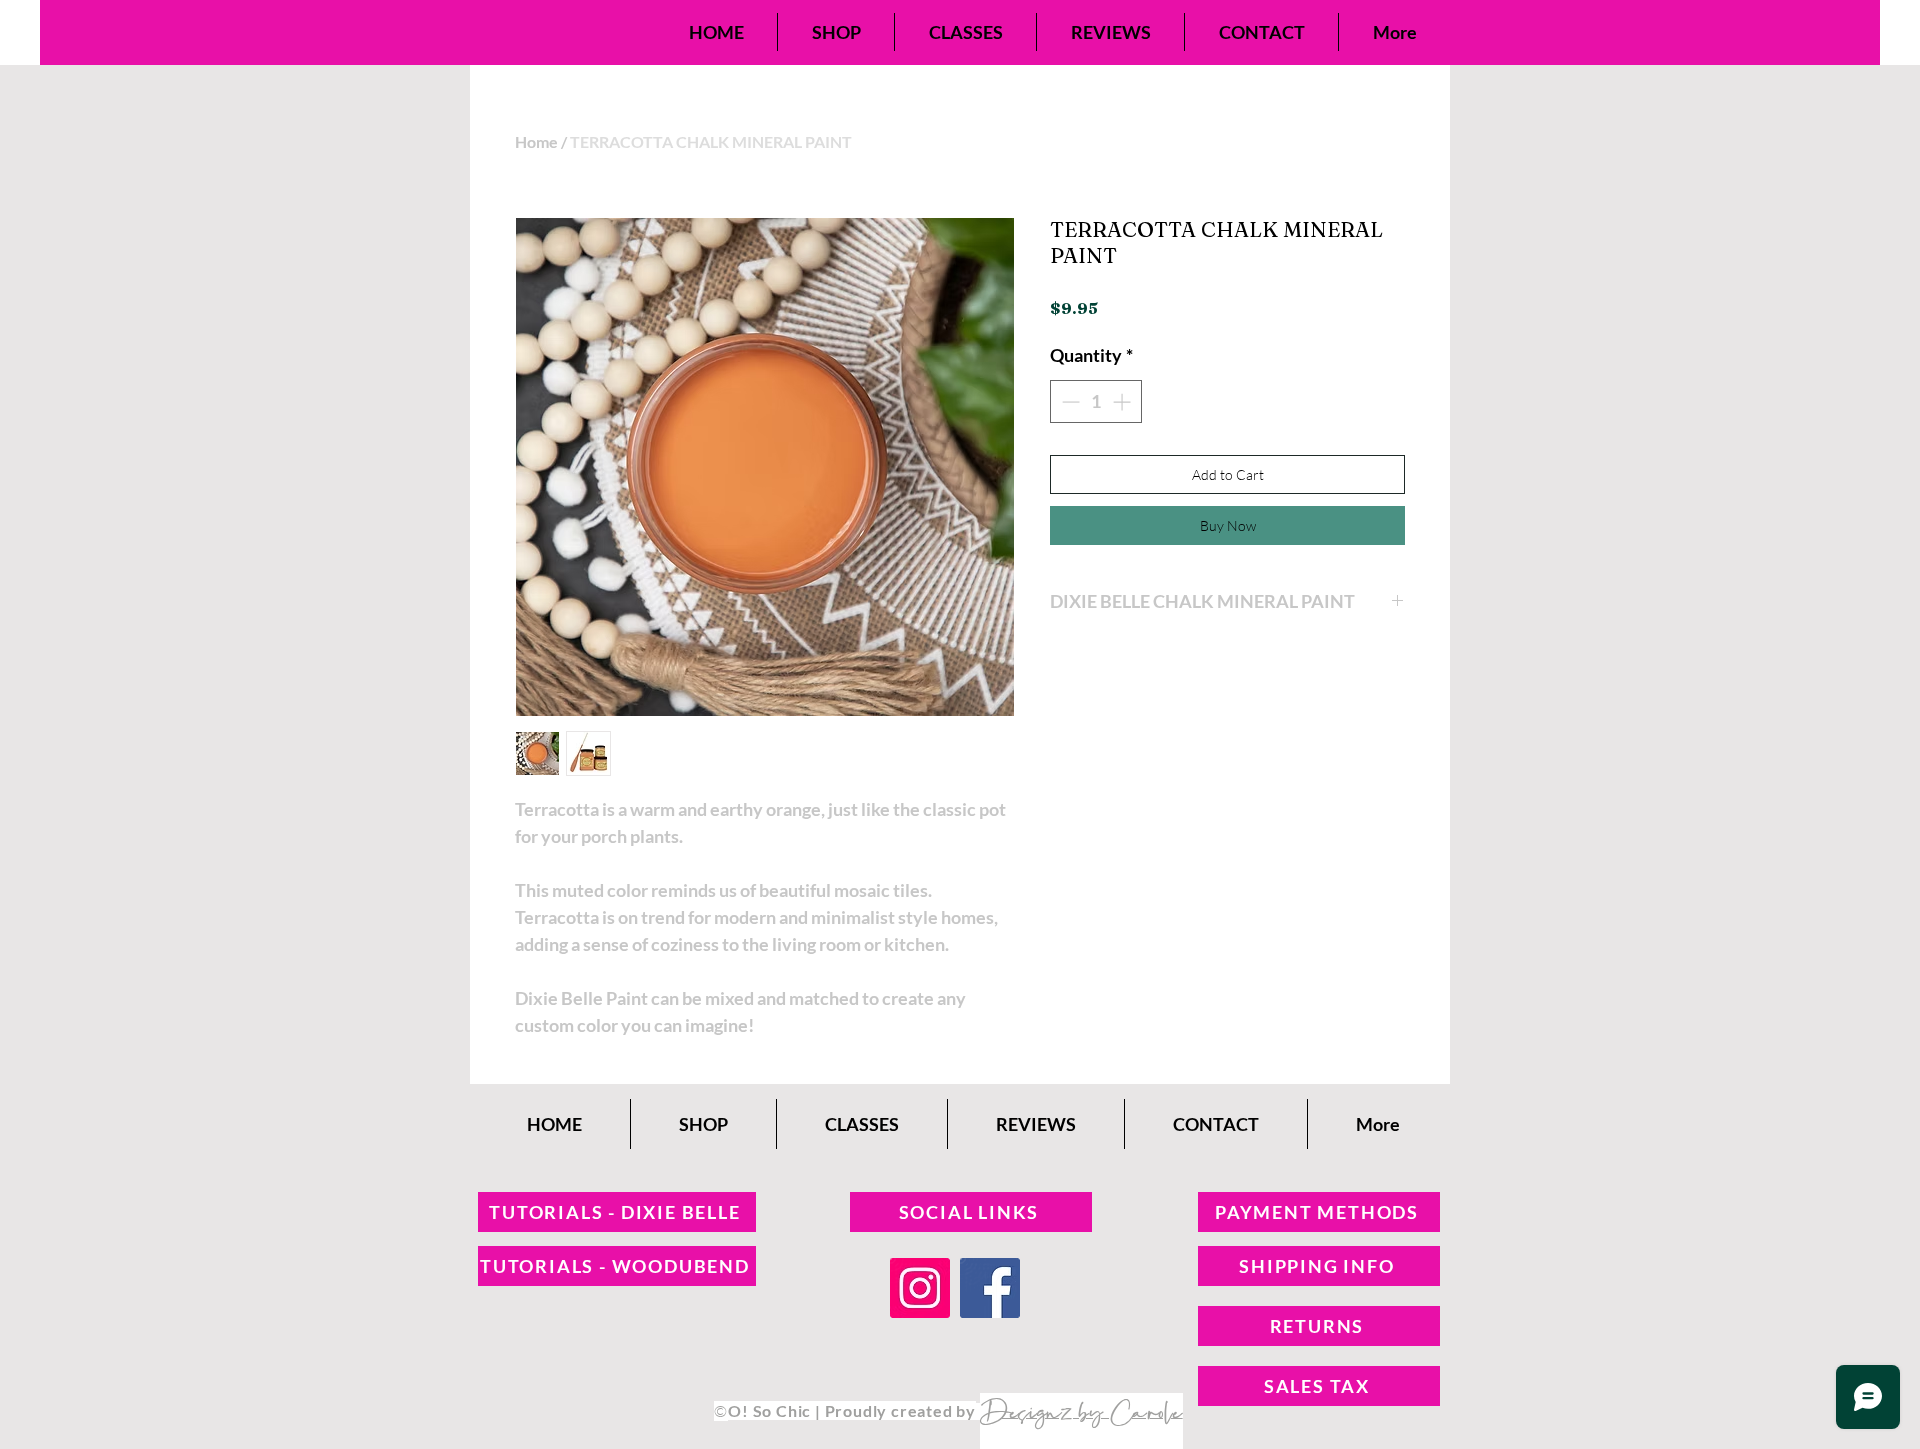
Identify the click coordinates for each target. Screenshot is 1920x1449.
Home (536, 141)
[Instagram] (920, 1288)
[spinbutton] (1096, 401)
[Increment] (1123, 401)
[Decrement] (1068, 401)
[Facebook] (990, 1288)
